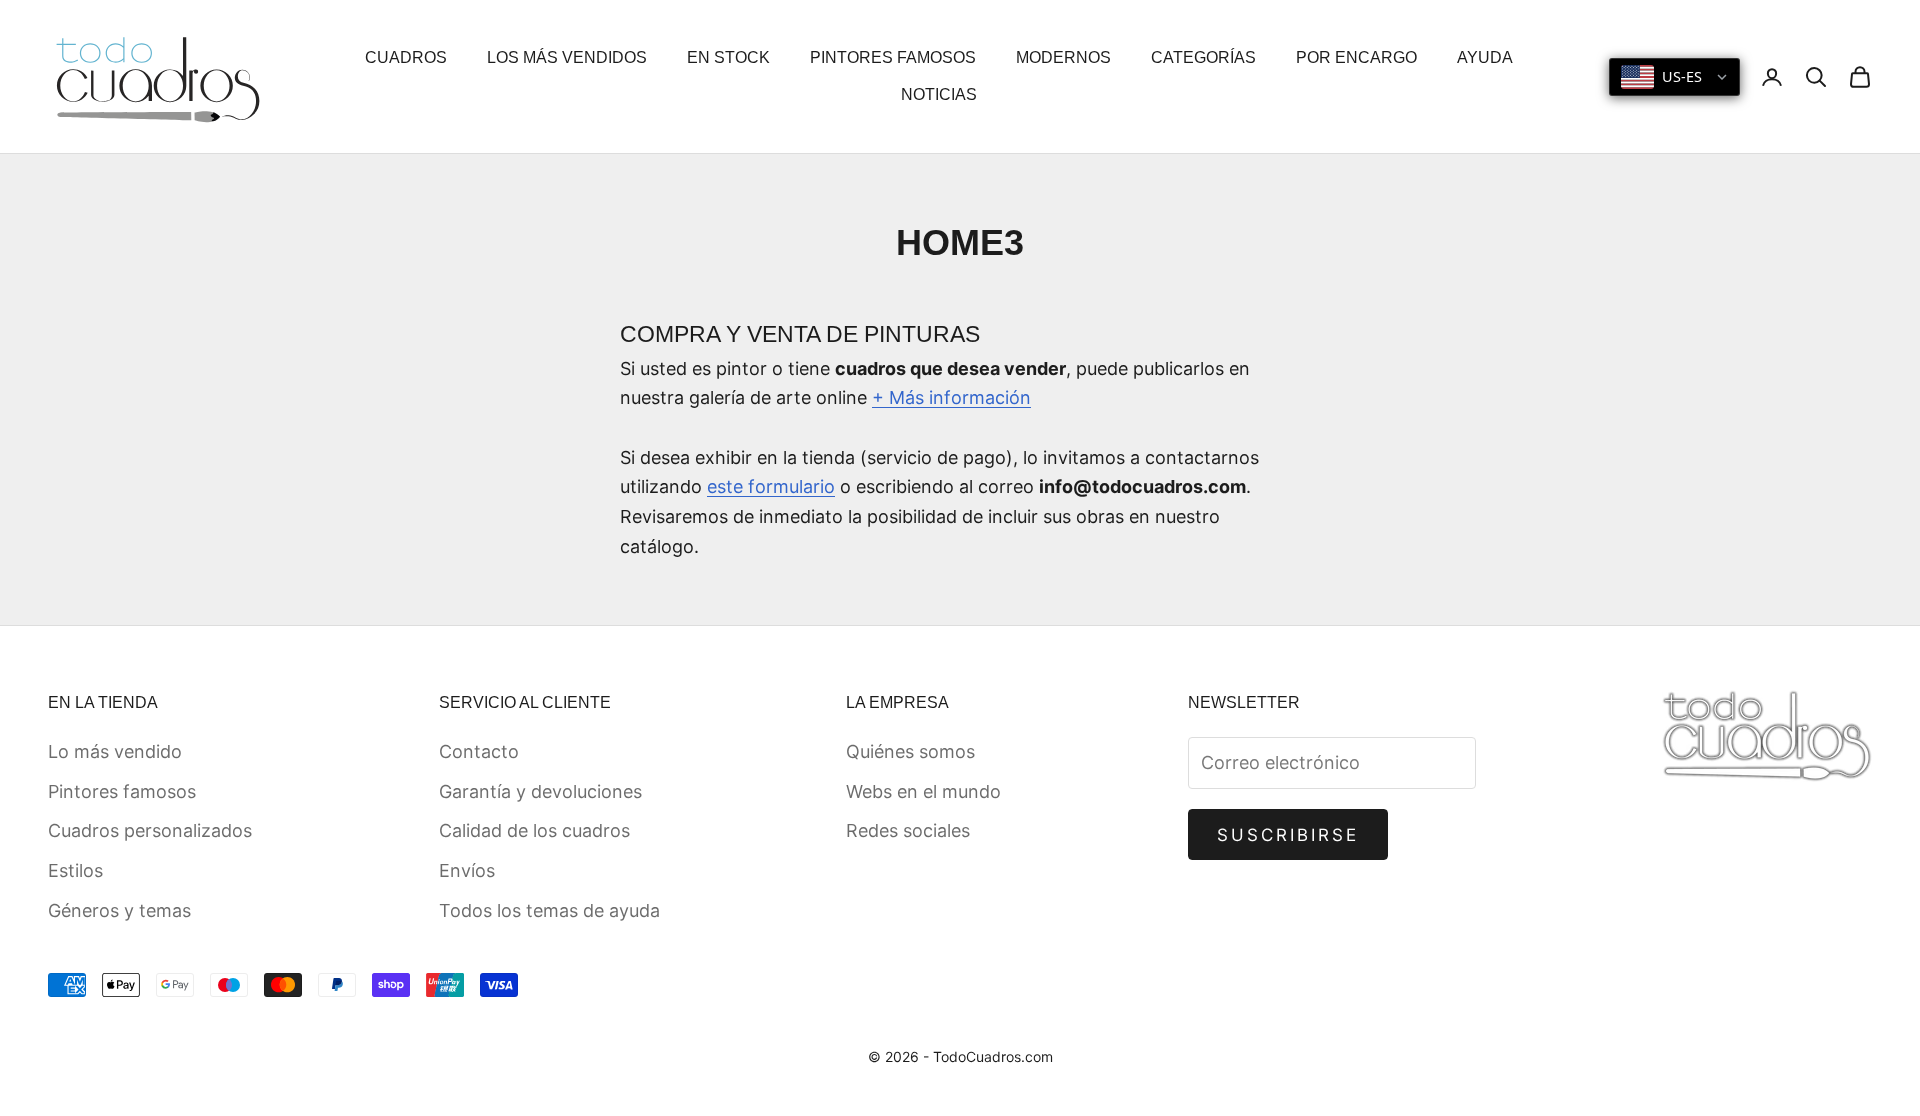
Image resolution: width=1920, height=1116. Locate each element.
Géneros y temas (119, 910)
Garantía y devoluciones (540, 791)
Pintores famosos (122, 791)
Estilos (75, 870)
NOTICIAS (939, 94)
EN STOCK (728, 57)
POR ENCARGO (1356, 57)
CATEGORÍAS (1203, 57)
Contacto (479, 751)
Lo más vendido (115, 751)
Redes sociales (908, 830)
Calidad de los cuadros (534, 830)
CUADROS (406, 57)
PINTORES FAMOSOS (893, 57)
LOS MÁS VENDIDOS (567, 57)
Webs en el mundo (923, 791)
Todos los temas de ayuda (549, 910)
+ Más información (951, 397)
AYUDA (1485, 57)
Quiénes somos (910, 751)
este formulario (771, 486)
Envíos (467, 870)
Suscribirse (1288, 835)
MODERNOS (1063, 57)
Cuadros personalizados (150, 830)
